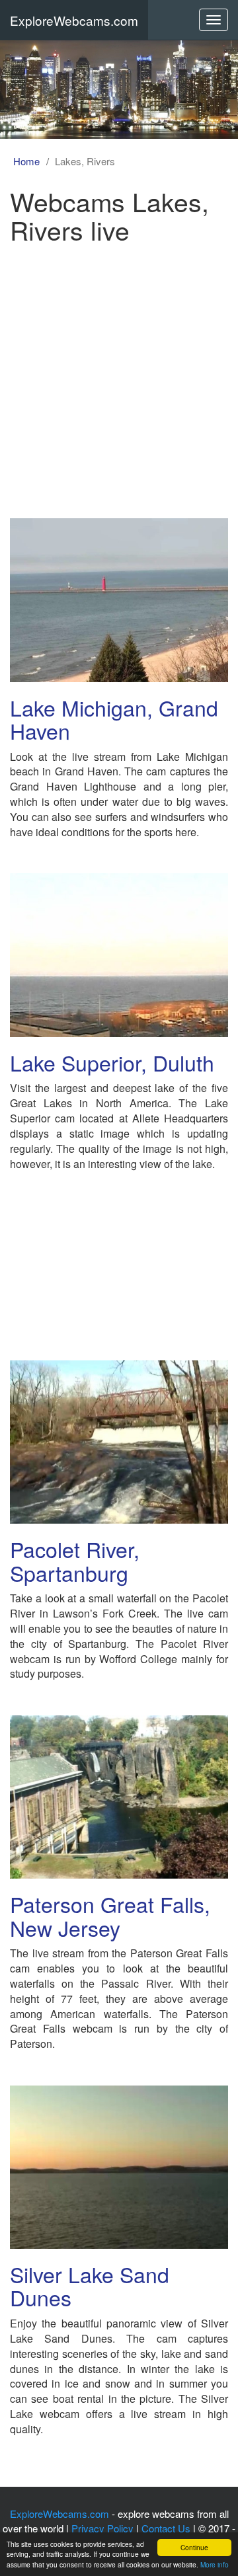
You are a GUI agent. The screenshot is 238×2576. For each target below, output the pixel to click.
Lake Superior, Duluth (112, 1062)
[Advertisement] (119, 376)
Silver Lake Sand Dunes (90, 2285)
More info (215, 2564)
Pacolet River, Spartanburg (75, 1560)
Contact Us (166, 2528)
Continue (194, 2547)
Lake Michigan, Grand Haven (114, 719)
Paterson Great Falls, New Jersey (110, 1915)
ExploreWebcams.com (74, 20)
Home (26, 161)
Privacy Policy (102, 2528)
